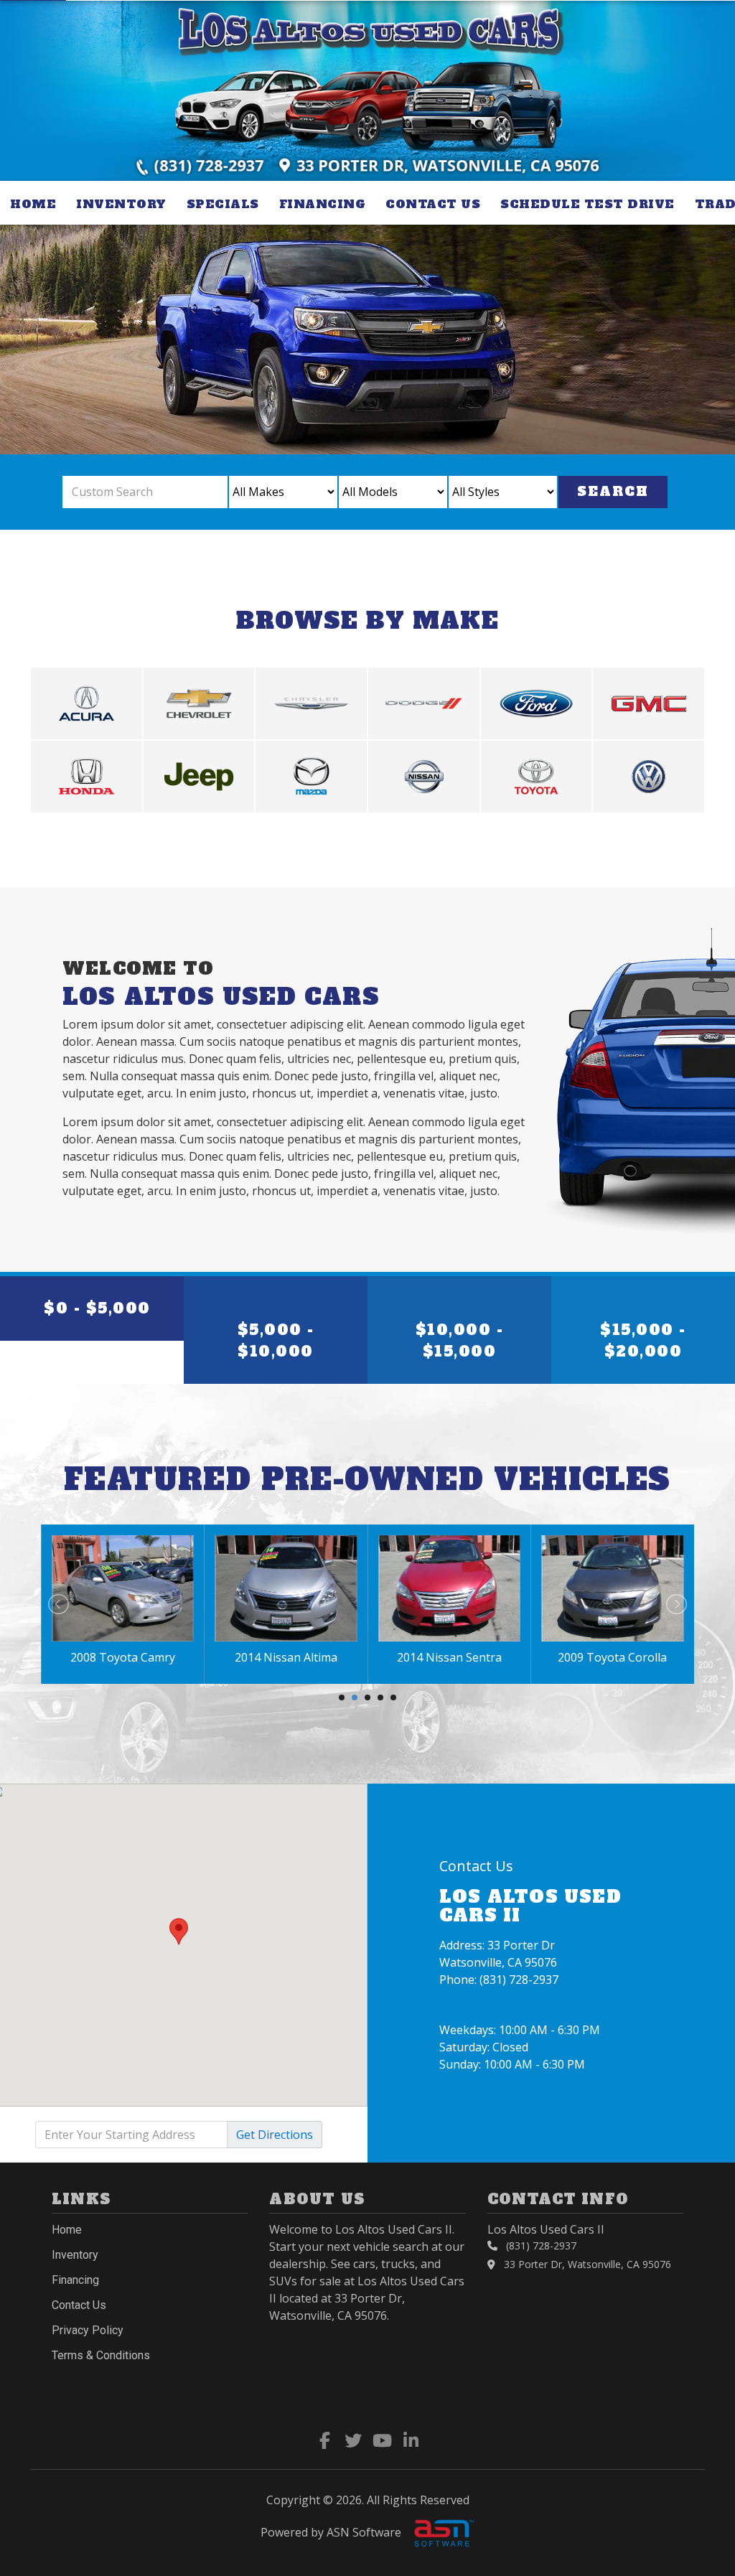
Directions (275, 2135)
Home (33, 204)
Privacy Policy (88, 2330)
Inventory (121, 204)
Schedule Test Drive (587, 204)
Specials (223, 204)
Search (613, 491)
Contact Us (433, 204)
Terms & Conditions (101, 2355)
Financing (323, 204)
